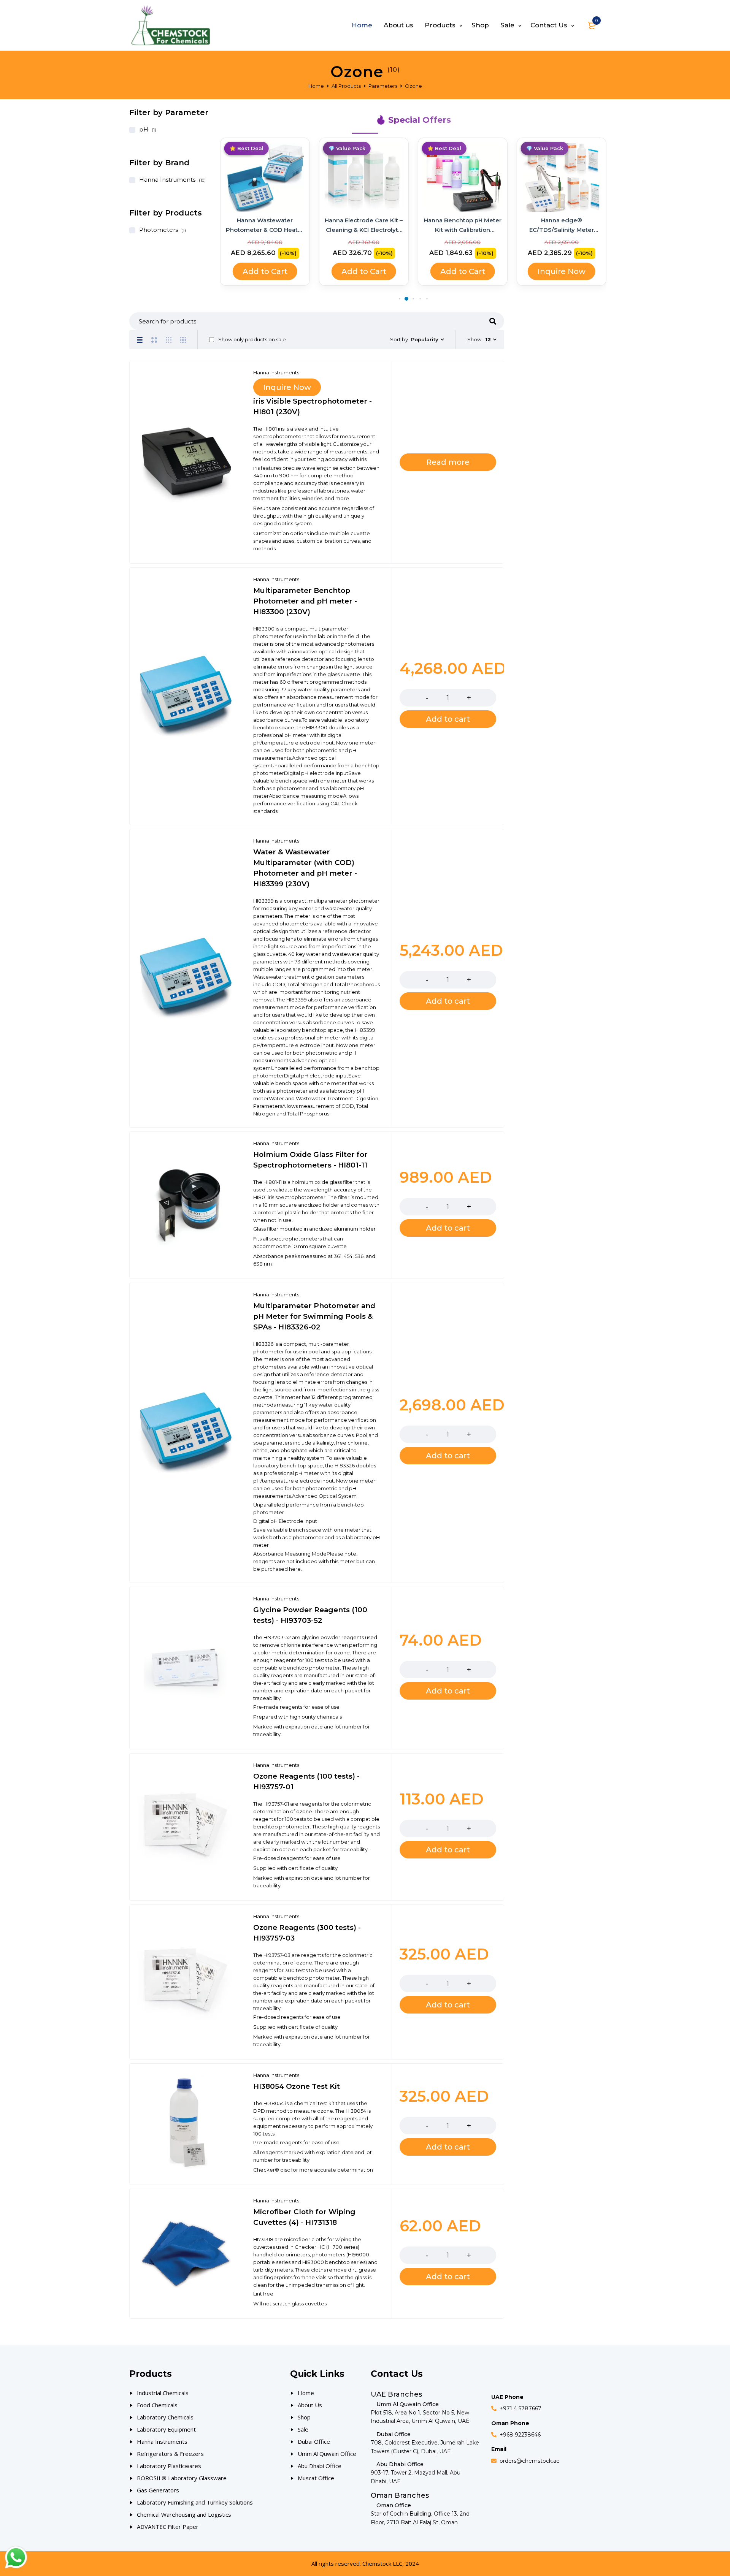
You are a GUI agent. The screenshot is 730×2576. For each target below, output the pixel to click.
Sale (303, 2429)
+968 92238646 (520, 2435)
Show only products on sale (252, 339)
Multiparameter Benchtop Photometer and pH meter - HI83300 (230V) (305, 601)
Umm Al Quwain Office (327, 2454)
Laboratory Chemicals (165, 2417)
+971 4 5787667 (521, 2408)
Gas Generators (158, 2490)
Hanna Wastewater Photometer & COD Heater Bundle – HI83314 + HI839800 (265, 226)
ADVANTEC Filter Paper (168, 2527)
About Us (310, 2405)
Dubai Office (314, 2441)
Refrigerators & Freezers (170, 2454)
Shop (304, 2417)
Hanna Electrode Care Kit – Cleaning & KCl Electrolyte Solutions (364, 226)
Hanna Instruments (167, 180)
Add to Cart (265, 271)
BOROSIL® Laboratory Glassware (182, 2478)
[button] (399, 299)
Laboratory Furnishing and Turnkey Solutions (195, 2502)
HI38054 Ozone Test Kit (297, 2086)
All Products (346, 86)
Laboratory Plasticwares (169, 2466)
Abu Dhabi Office (320, 2466)
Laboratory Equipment (166, 2429)
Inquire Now (562, 271)
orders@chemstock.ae (530, 2461)
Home (316, 86)
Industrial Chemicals (163, 2393)
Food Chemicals (157, 2405)
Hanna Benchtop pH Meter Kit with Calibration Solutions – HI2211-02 (463, 226)
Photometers (159, 230)
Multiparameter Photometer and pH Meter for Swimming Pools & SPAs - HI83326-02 (314, 1316)
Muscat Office (316, 2478)
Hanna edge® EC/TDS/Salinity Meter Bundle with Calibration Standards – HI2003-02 (562, 226)
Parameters (383, 86)
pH (144, 129)
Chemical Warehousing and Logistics (184, 2514)
